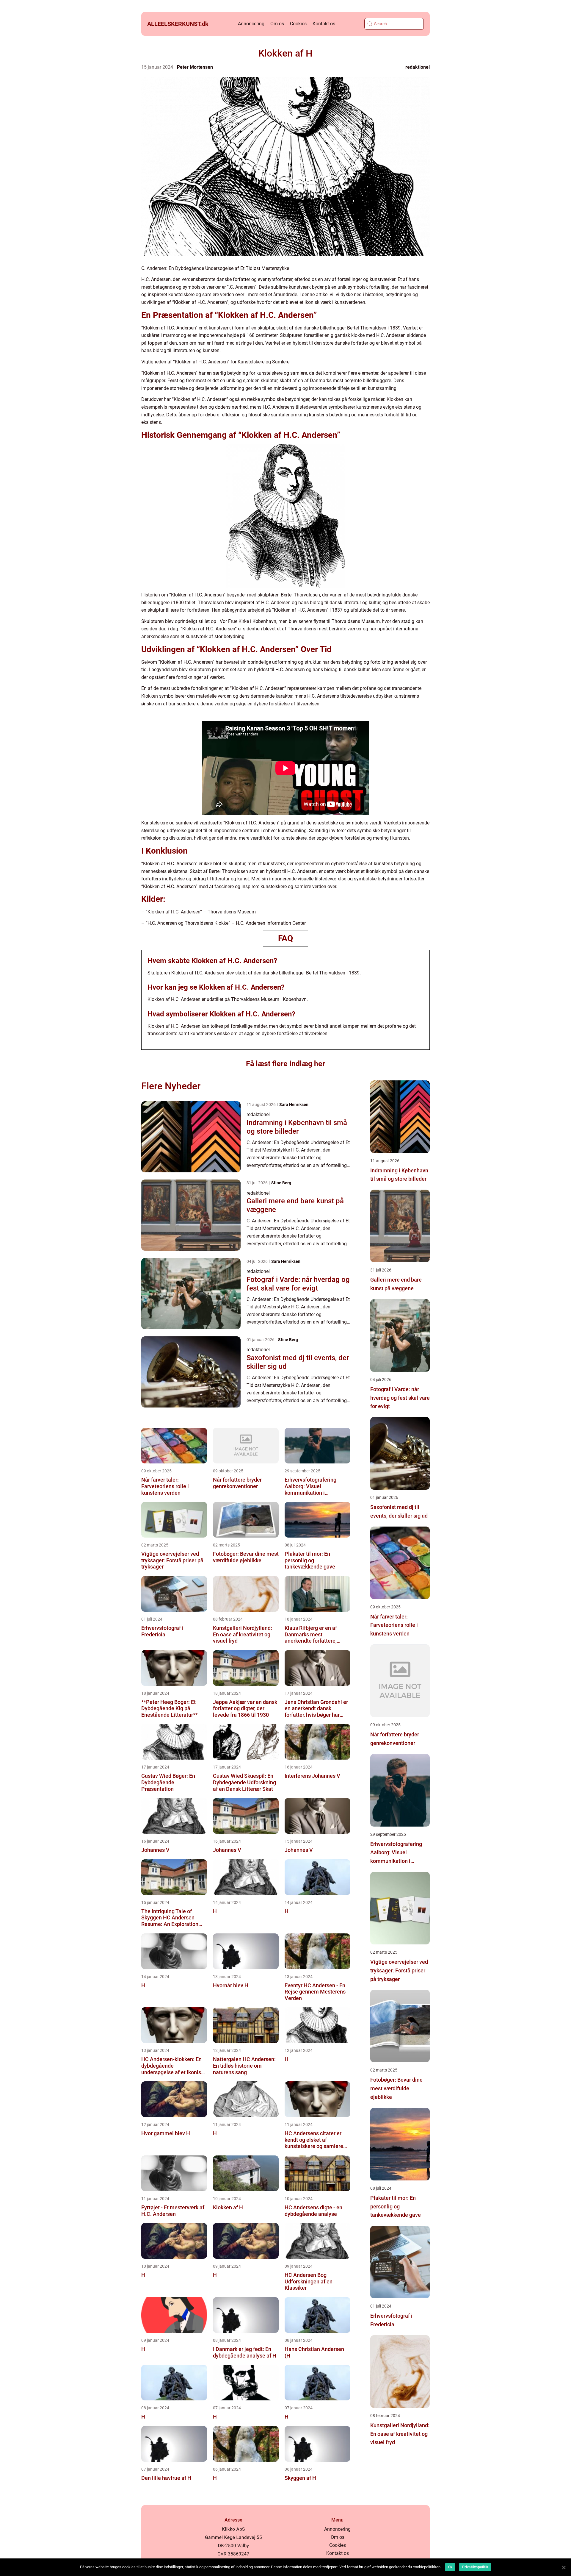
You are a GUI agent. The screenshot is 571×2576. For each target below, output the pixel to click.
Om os (277, 24)
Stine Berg (281, 1183)
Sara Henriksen (294, 1105)
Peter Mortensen (195, 67)
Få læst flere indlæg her (285, 1064)
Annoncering (251, 24)
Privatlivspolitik (475, 2567)
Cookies (298, 24)
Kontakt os (324, 24)
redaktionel (418, 67)
